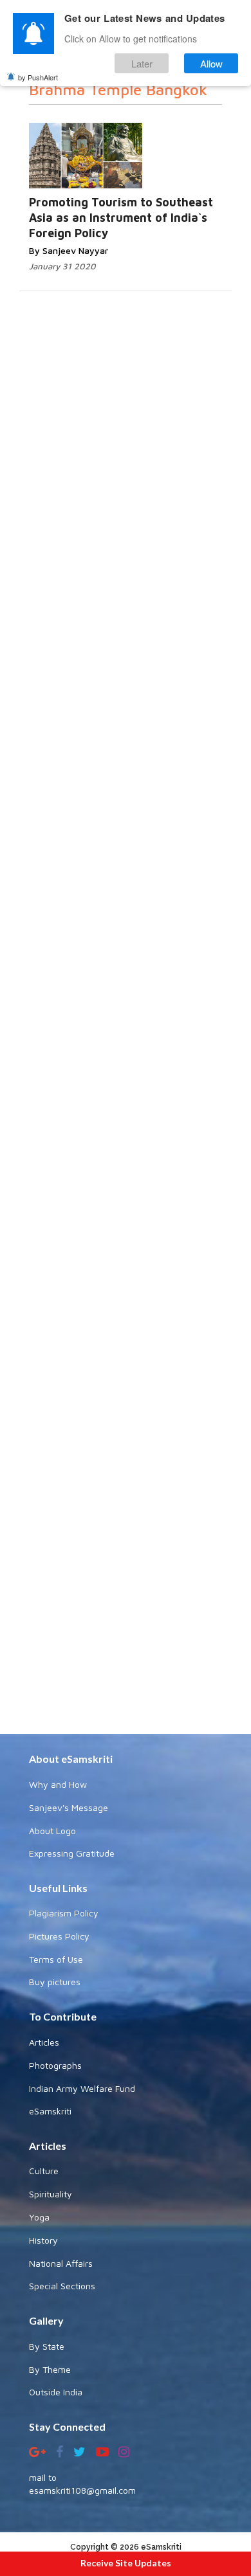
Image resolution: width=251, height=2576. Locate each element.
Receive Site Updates (126, 2563)
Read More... (126, 157)
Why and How (58, 1784)
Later (142, 63)
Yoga (39, 2217)
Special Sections (62, 2286)
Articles (44, 2042)
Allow (211, 63)
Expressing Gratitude (72, 1853)
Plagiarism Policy (64, 1913)
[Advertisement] (126, 1239)
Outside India (56, 2392)
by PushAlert (38, 77)
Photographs (55, 2065)
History (43, 2240)
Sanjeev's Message (69, 1807)
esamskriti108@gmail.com (82, 2490)
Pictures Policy (59, 1936)
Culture (44, 2171)
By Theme (50, 2369)
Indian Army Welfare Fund (82, 2088)
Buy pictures (55, 1982)
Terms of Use (56, 1959)
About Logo (52, 1831)
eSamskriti (50, 2111)
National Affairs (61, 2263)
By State (47, 2346)
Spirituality (51, 2194)
